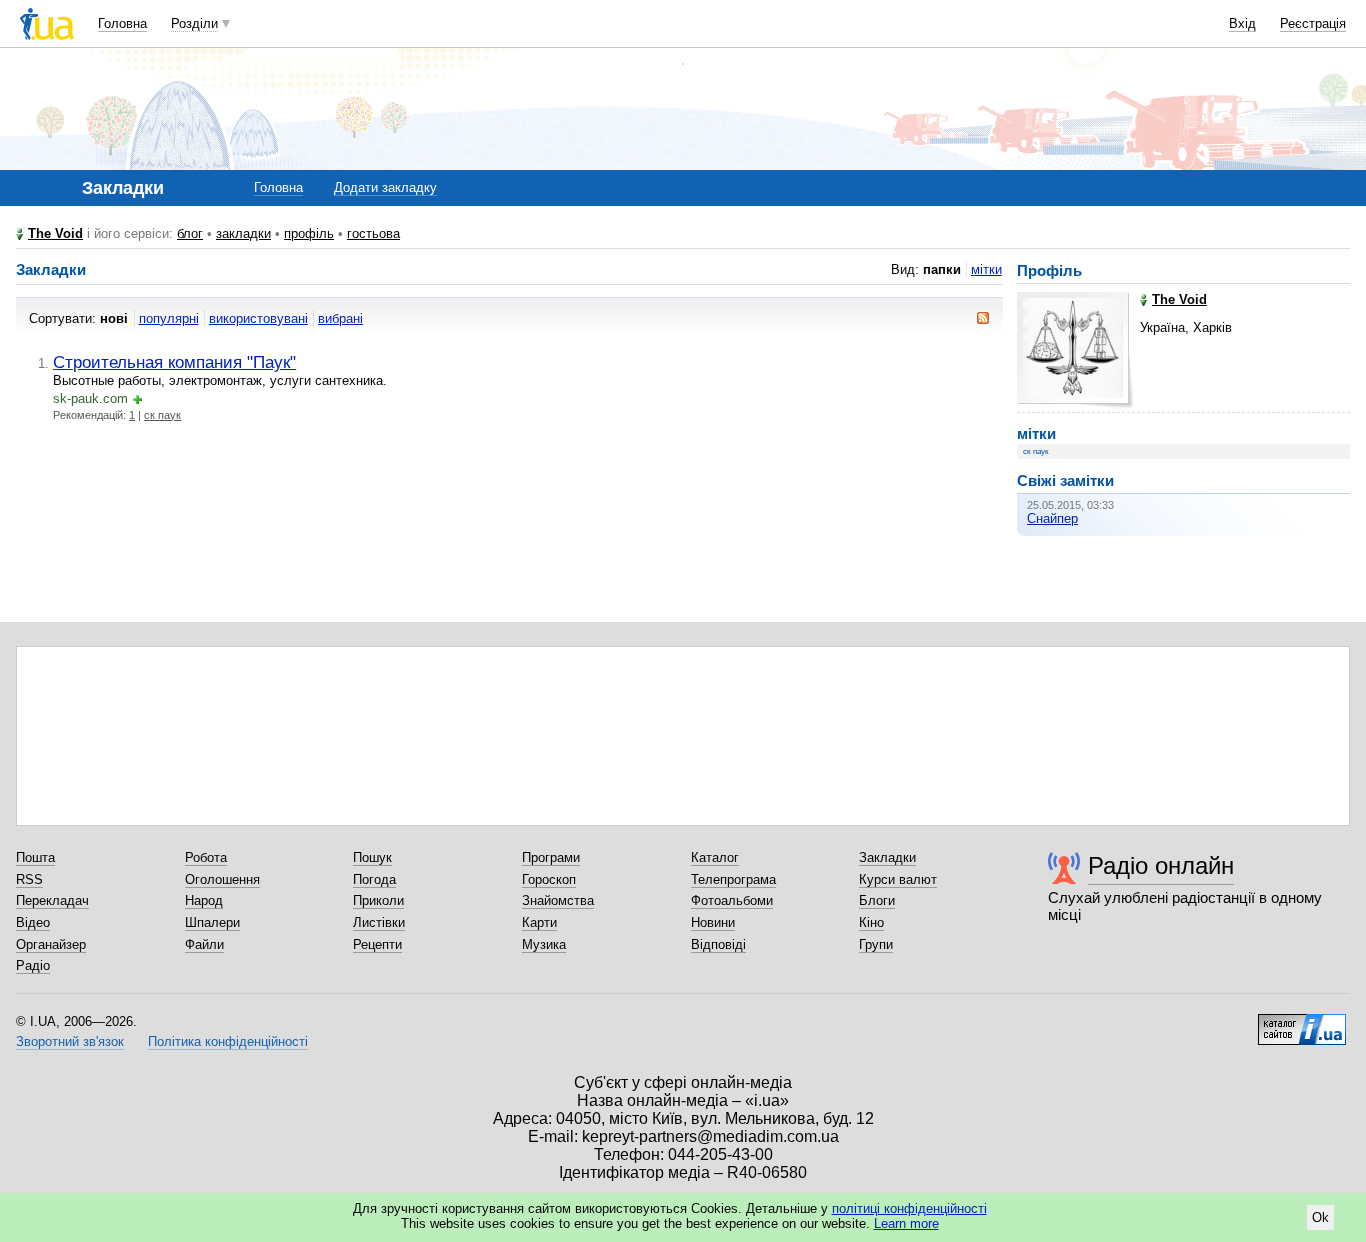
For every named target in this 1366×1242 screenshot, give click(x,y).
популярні (169, 318)
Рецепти (377, 944)
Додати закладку (385, 187)
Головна (122, 23)
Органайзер (51, 944)
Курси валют (898, 879)
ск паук (162, 415)
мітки (986, 269)
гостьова (373, 233)
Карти (539, 922)
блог (190, 233)
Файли (204, 944)
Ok (1320, 1217)
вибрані (340, 318)
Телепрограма (733, 879)
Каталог (715, 857)
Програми (551, 857)
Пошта (35, 857)
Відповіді (718, 944)
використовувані (258, 318)
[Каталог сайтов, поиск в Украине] (1302, 1022)
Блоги (877, 900)
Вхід (1242, 23)
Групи (876, 944)
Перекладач (52, 900)
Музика (544, 944)
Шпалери (212, 922)
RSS (29, 879)
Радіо (33, 965)
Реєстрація (1313, 23)
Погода (374, 879)
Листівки (379, 922)
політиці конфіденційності (909, 1208)
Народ (204, 900)
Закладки (887, 857)
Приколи (378, 900)
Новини (713, 922)
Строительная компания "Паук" (174, 362)
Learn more (906, 1223)
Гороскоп (549, 879)
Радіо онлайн (1161, 865)
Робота (206, 857)
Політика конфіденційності (228, 1041)
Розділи (194, 23)
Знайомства (558, 900)
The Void (55, 233)
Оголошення (222, 879)
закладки (243, 233)
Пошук (372, 857)
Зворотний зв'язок (70, 1041)
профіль (309, 233)
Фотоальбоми (732, 900)
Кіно (871, 922)
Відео (33, 922)
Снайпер (1052, 518)
